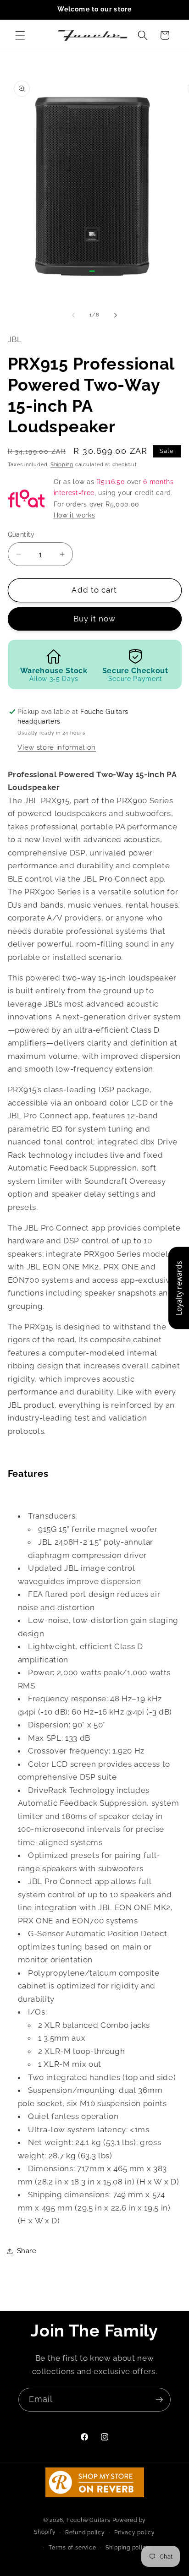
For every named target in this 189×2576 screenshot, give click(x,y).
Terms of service (72, 2548)
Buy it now (95, 619)
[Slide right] (116, 315)
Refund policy (85, 2532)
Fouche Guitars (89, 2520)
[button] (20, 35)
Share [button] (27, 2251)
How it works (75, 515)
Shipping (62, 465)
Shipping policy (128, 2548)
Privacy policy (135, 2532)
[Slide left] (73, 315)
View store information (57, 747)
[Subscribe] (159, 2400)
